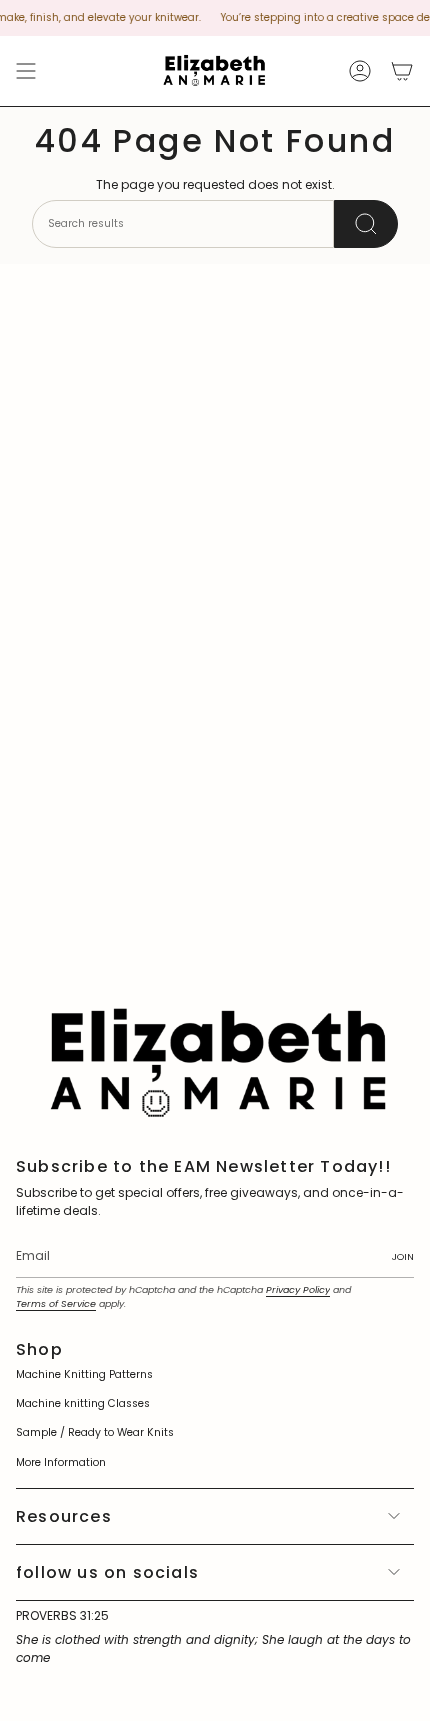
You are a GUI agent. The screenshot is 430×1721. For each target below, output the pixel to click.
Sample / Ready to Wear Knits (95, 1432)
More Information (61, 1462)
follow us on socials (107, 1572)
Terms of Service (56, 1303)
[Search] (366, 224)
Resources (64, 1516)
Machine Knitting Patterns (84, 1374)
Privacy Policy (298, 1289)
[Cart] (402, 71)
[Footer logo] (215, 1060)
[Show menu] (26, 71)
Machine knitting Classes (83, 1403)
